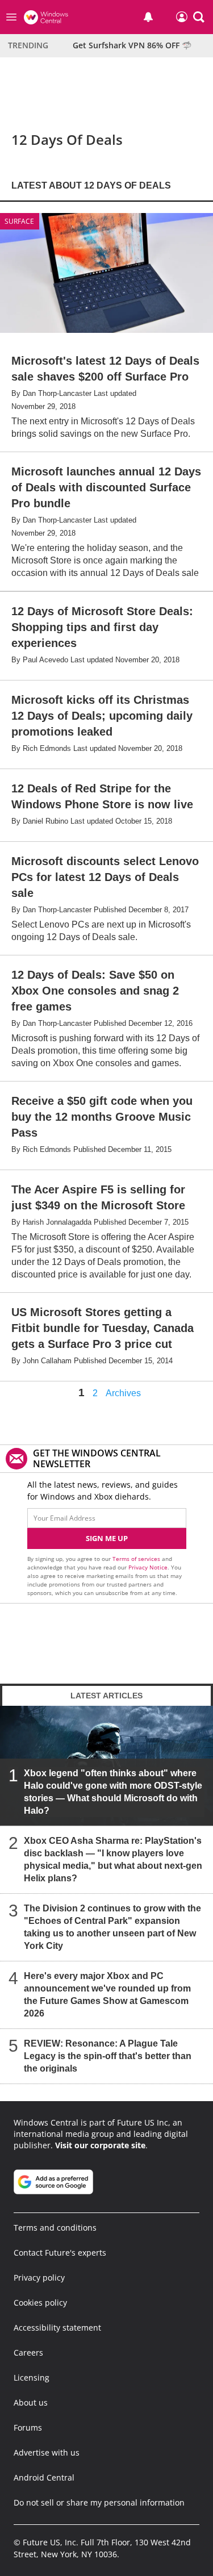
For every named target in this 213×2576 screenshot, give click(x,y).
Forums (28, 2427)
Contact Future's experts (60, 2253)
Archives (123, 1393)
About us (31, 2402)
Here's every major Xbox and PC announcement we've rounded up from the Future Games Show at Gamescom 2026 (107, 1995)
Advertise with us (47, 2452)
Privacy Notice (148, 1567)
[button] (199, 17)
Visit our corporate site (100, 2145)
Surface (19, 221)
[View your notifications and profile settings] (148, 17)
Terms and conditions (55, 2228)
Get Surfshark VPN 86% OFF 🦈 (132, 45)
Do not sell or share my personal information (99, 2502)
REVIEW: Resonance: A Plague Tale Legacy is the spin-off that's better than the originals (108, 2056)
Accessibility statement (57, 2327)
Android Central (44, 2477)
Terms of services (137, 1559)
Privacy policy (39, 2278)
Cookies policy (40, 2302)
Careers (28, 2352)
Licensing (32, 2377)
